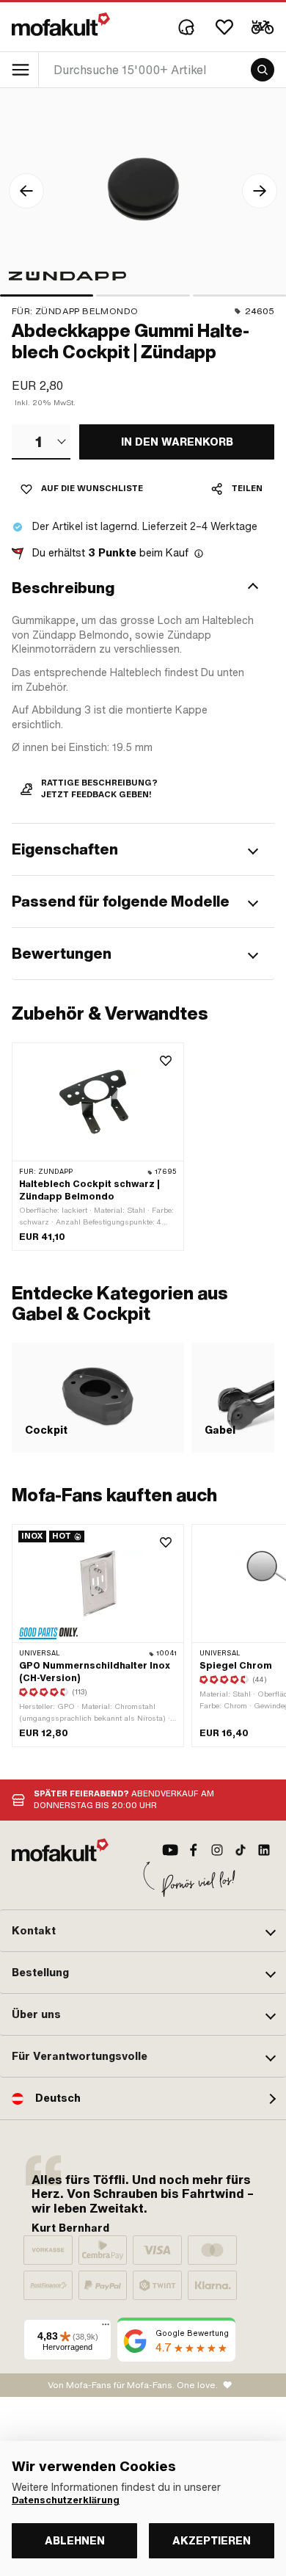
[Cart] (263, 27)
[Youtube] (170, 1850)
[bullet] (47, 295)
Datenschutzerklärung (66, 2500)
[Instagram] (217, 1850)
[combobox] (41, 442)
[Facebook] (194, 1850)
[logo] (61, 24)
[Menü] (106, 2328)
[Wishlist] (224, 27)
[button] (143, 588)
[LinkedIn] (264, 1850)
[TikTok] (241, 1850)
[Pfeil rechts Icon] (260, 191)
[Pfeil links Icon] (26, 191)
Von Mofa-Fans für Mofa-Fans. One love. (133, 2385)
